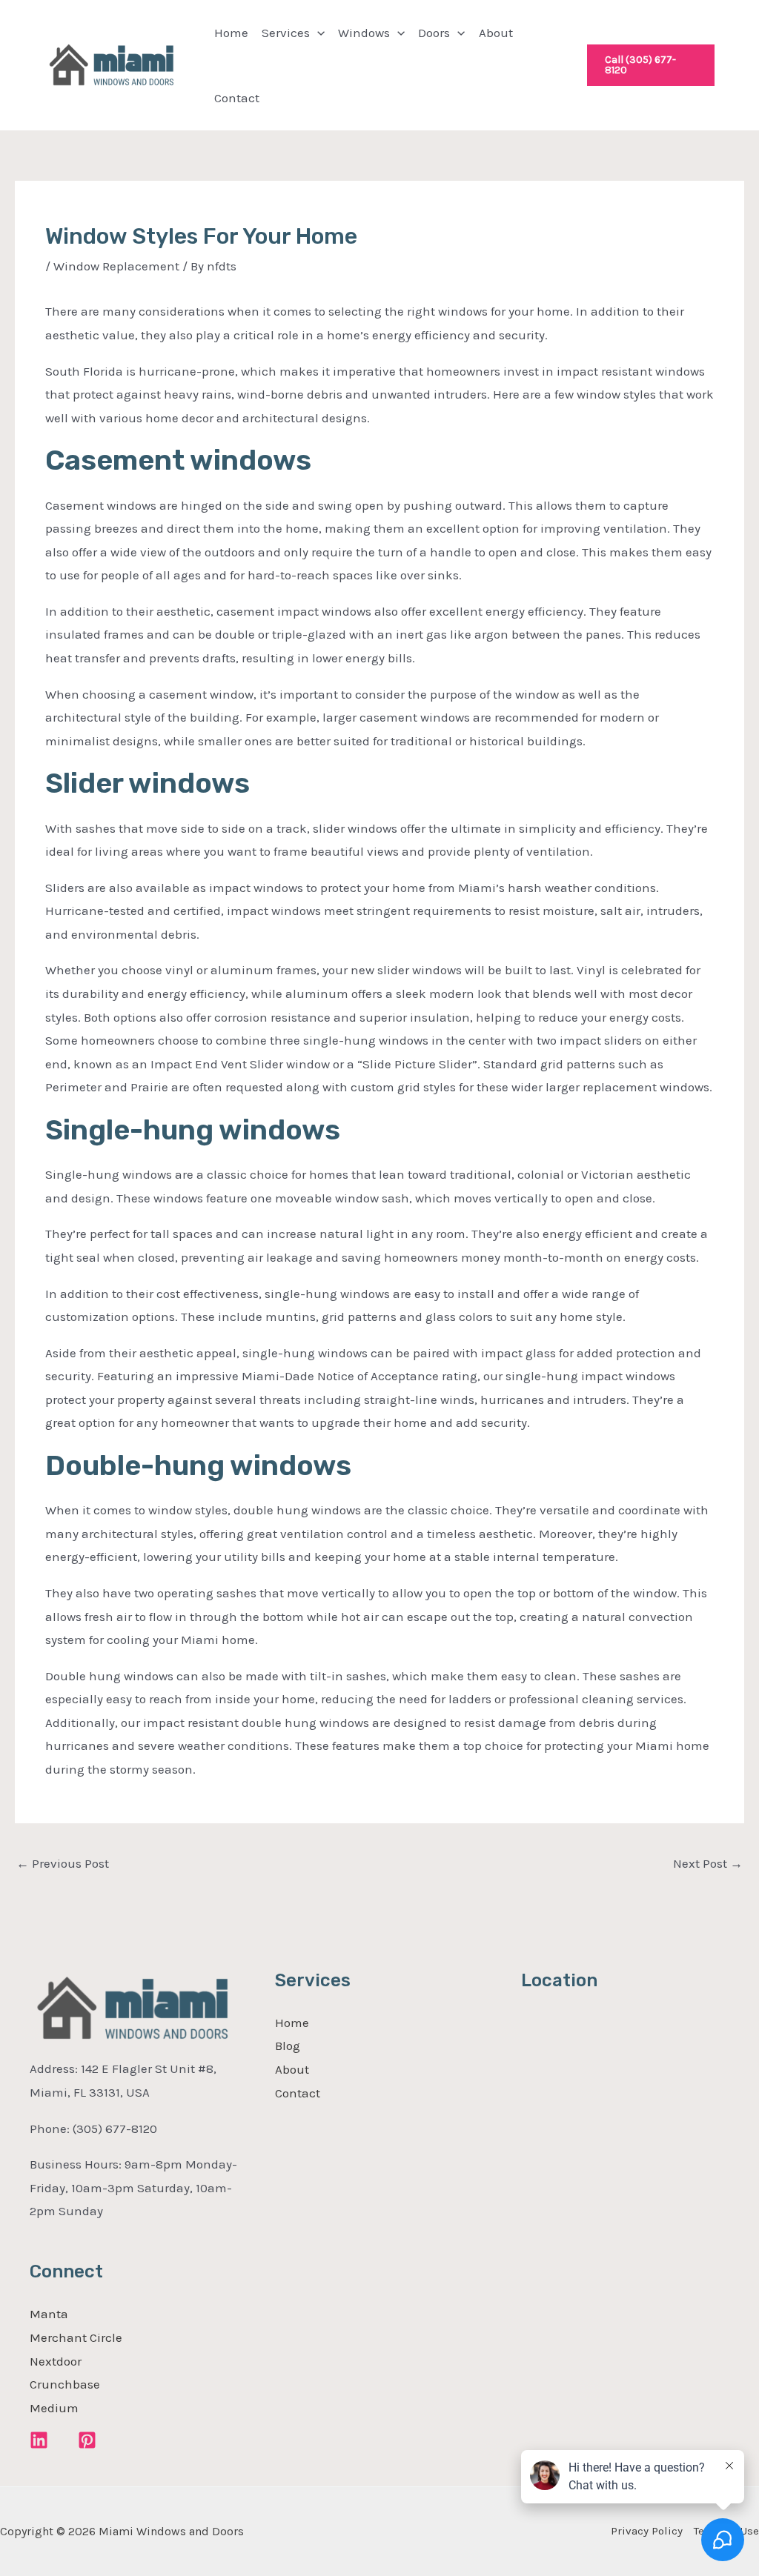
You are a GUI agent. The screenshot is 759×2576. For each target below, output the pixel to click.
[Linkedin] (39, 2440)
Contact (237, 98)
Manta (49, 2314)
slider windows (355, 828)
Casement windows (101, 505)
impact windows (324, 611)
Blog (288, 2046)
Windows (364, 33)
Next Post (708, 1863)
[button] (317, 33)
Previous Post (63, 1863)
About (496, 33)
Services (286, 33)
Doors (434, 33)
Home (231, 33)
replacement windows (646, 1087)
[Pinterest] (87, 2440)
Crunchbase (65, 2384)
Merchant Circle (76, 2337)
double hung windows (297, 1510)
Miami (261, 1376)
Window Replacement (116, 266)
